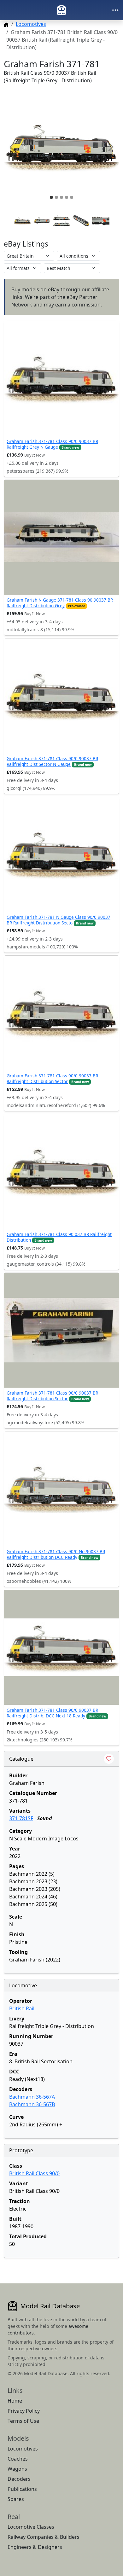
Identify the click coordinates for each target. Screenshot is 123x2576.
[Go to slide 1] (22, 221)
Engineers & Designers (35, 2547)
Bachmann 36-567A (32, 2097)
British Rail (22, 2008)
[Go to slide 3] (61, 221)
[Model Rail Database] (61, 10)
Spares (16, 2499)
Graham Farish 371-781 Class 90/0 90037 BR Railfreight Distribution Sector (52, 1078)
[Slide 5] (72, 197)
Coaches (18, 2459)
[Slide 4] (67, 197)
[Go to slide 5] (101, 221)
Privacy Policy (24, 2411)
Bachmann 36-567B (32, 2104)
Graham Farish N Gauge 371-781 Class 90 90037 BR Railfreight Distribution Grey (60, 603)
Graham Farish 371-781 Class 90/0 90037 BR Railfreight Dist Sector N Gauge (52, 761)
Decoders (19, 2479)
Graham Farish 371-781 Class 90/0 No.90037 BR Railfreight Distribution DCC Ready (56, 1554)
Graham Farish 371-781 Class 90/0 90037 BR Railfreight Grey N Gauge (52, 444)
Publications (22, 2489)
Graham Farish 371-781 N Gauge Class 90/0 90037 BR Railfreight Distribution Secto (59, 920)
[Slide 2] (56, 197)
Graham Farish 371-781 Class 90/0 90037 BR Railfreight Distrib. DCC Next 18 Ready (52, 1713)
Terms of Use (23, 2421)
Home (15, 2401)
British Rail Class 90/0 (34, 2173)
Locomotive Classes (31, 2527)
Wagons (17, 2469)
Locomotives (31, 24)
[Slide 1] (51, 197)
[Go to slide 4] (81, 221)
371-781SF (21, 1818)
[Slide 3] (61, 197)
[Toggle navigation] (115, 10)
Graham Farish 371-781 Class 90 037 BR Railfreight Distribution (59, 1237)
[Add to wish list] (109, 1759)
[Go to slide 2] (42, 221)
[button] (61, 147)
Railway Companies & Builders (44, 2537)
